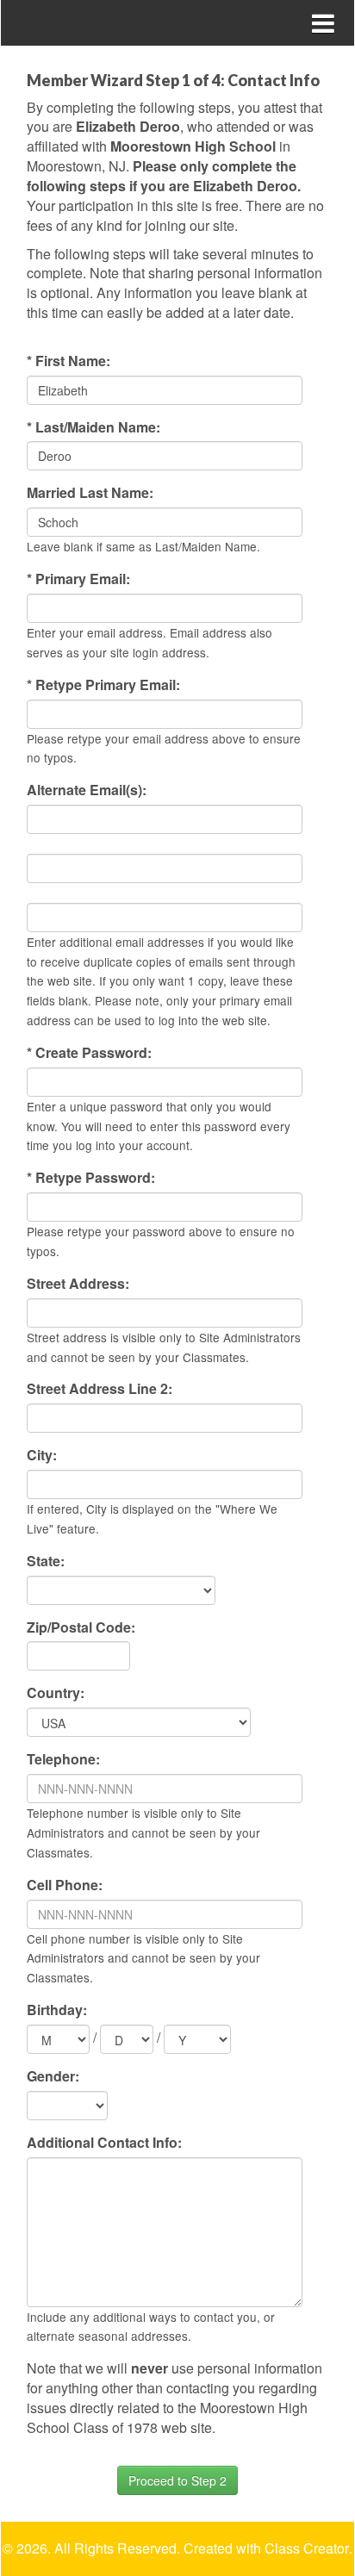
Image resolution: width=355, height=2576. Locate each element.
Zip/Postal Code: (81, 1627)
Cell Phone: (65, 1885)
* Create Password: (89, 1053)
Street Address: (78, 1284)
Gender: (53, 2076)
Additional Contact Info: (104, 2143)
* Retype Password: (91, 1178)
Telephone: (63, 1759)
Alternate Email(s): (87, 790)
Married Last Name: (90, 493)
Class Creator (307, 2548)
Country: (56, 1693)
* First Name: (69, 361)
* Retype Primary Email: (103, 685)
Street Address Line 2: (100, 1389)
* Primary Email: (78, 579)
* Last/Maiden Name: (93, 427)
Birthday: (57, 2010)
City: (42, 1455)
